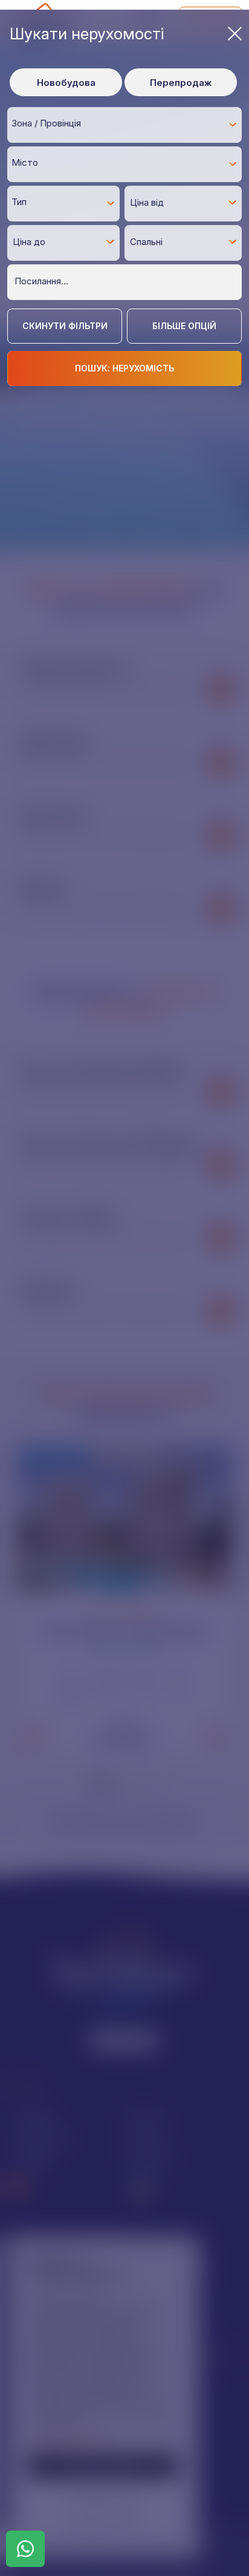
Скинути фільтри (65, 326)
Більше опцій (184, 326)
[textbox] (128, 124)
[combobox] (124, 125)
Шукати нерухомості (87, 34)
